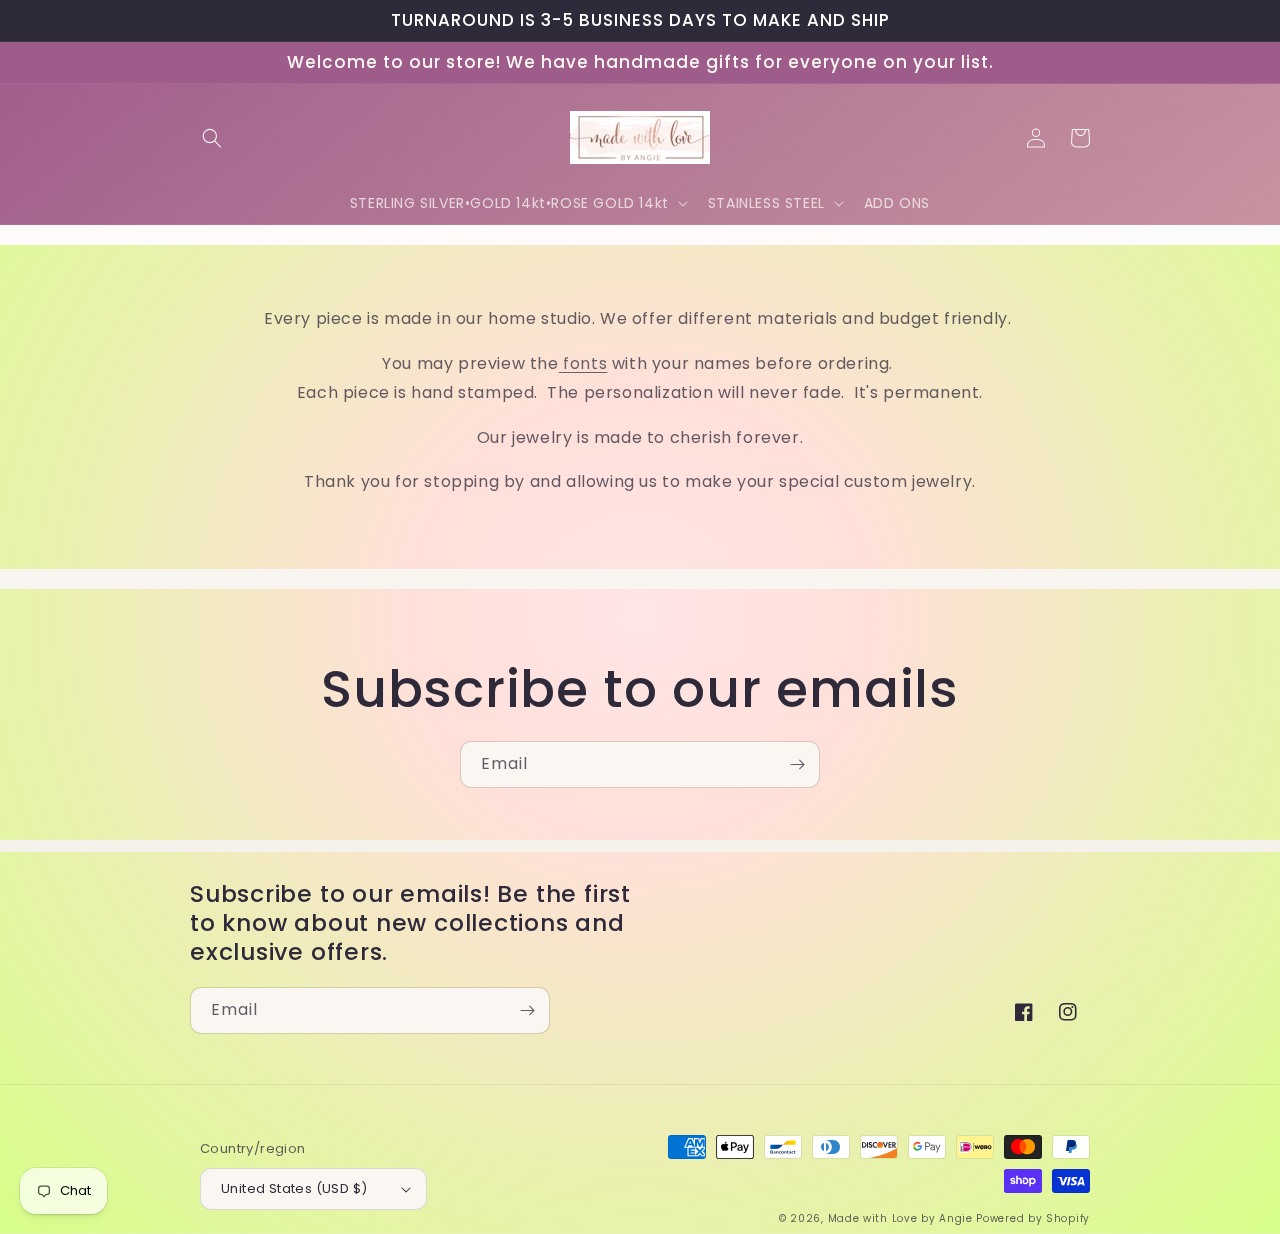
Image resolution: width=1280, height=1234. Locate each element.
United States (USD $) (294, 1188)
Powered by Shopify (1033, 1218)
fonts (583, 363)
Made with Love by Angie (900, 1218)
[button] (212, 138)
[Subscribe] (797, 764)
